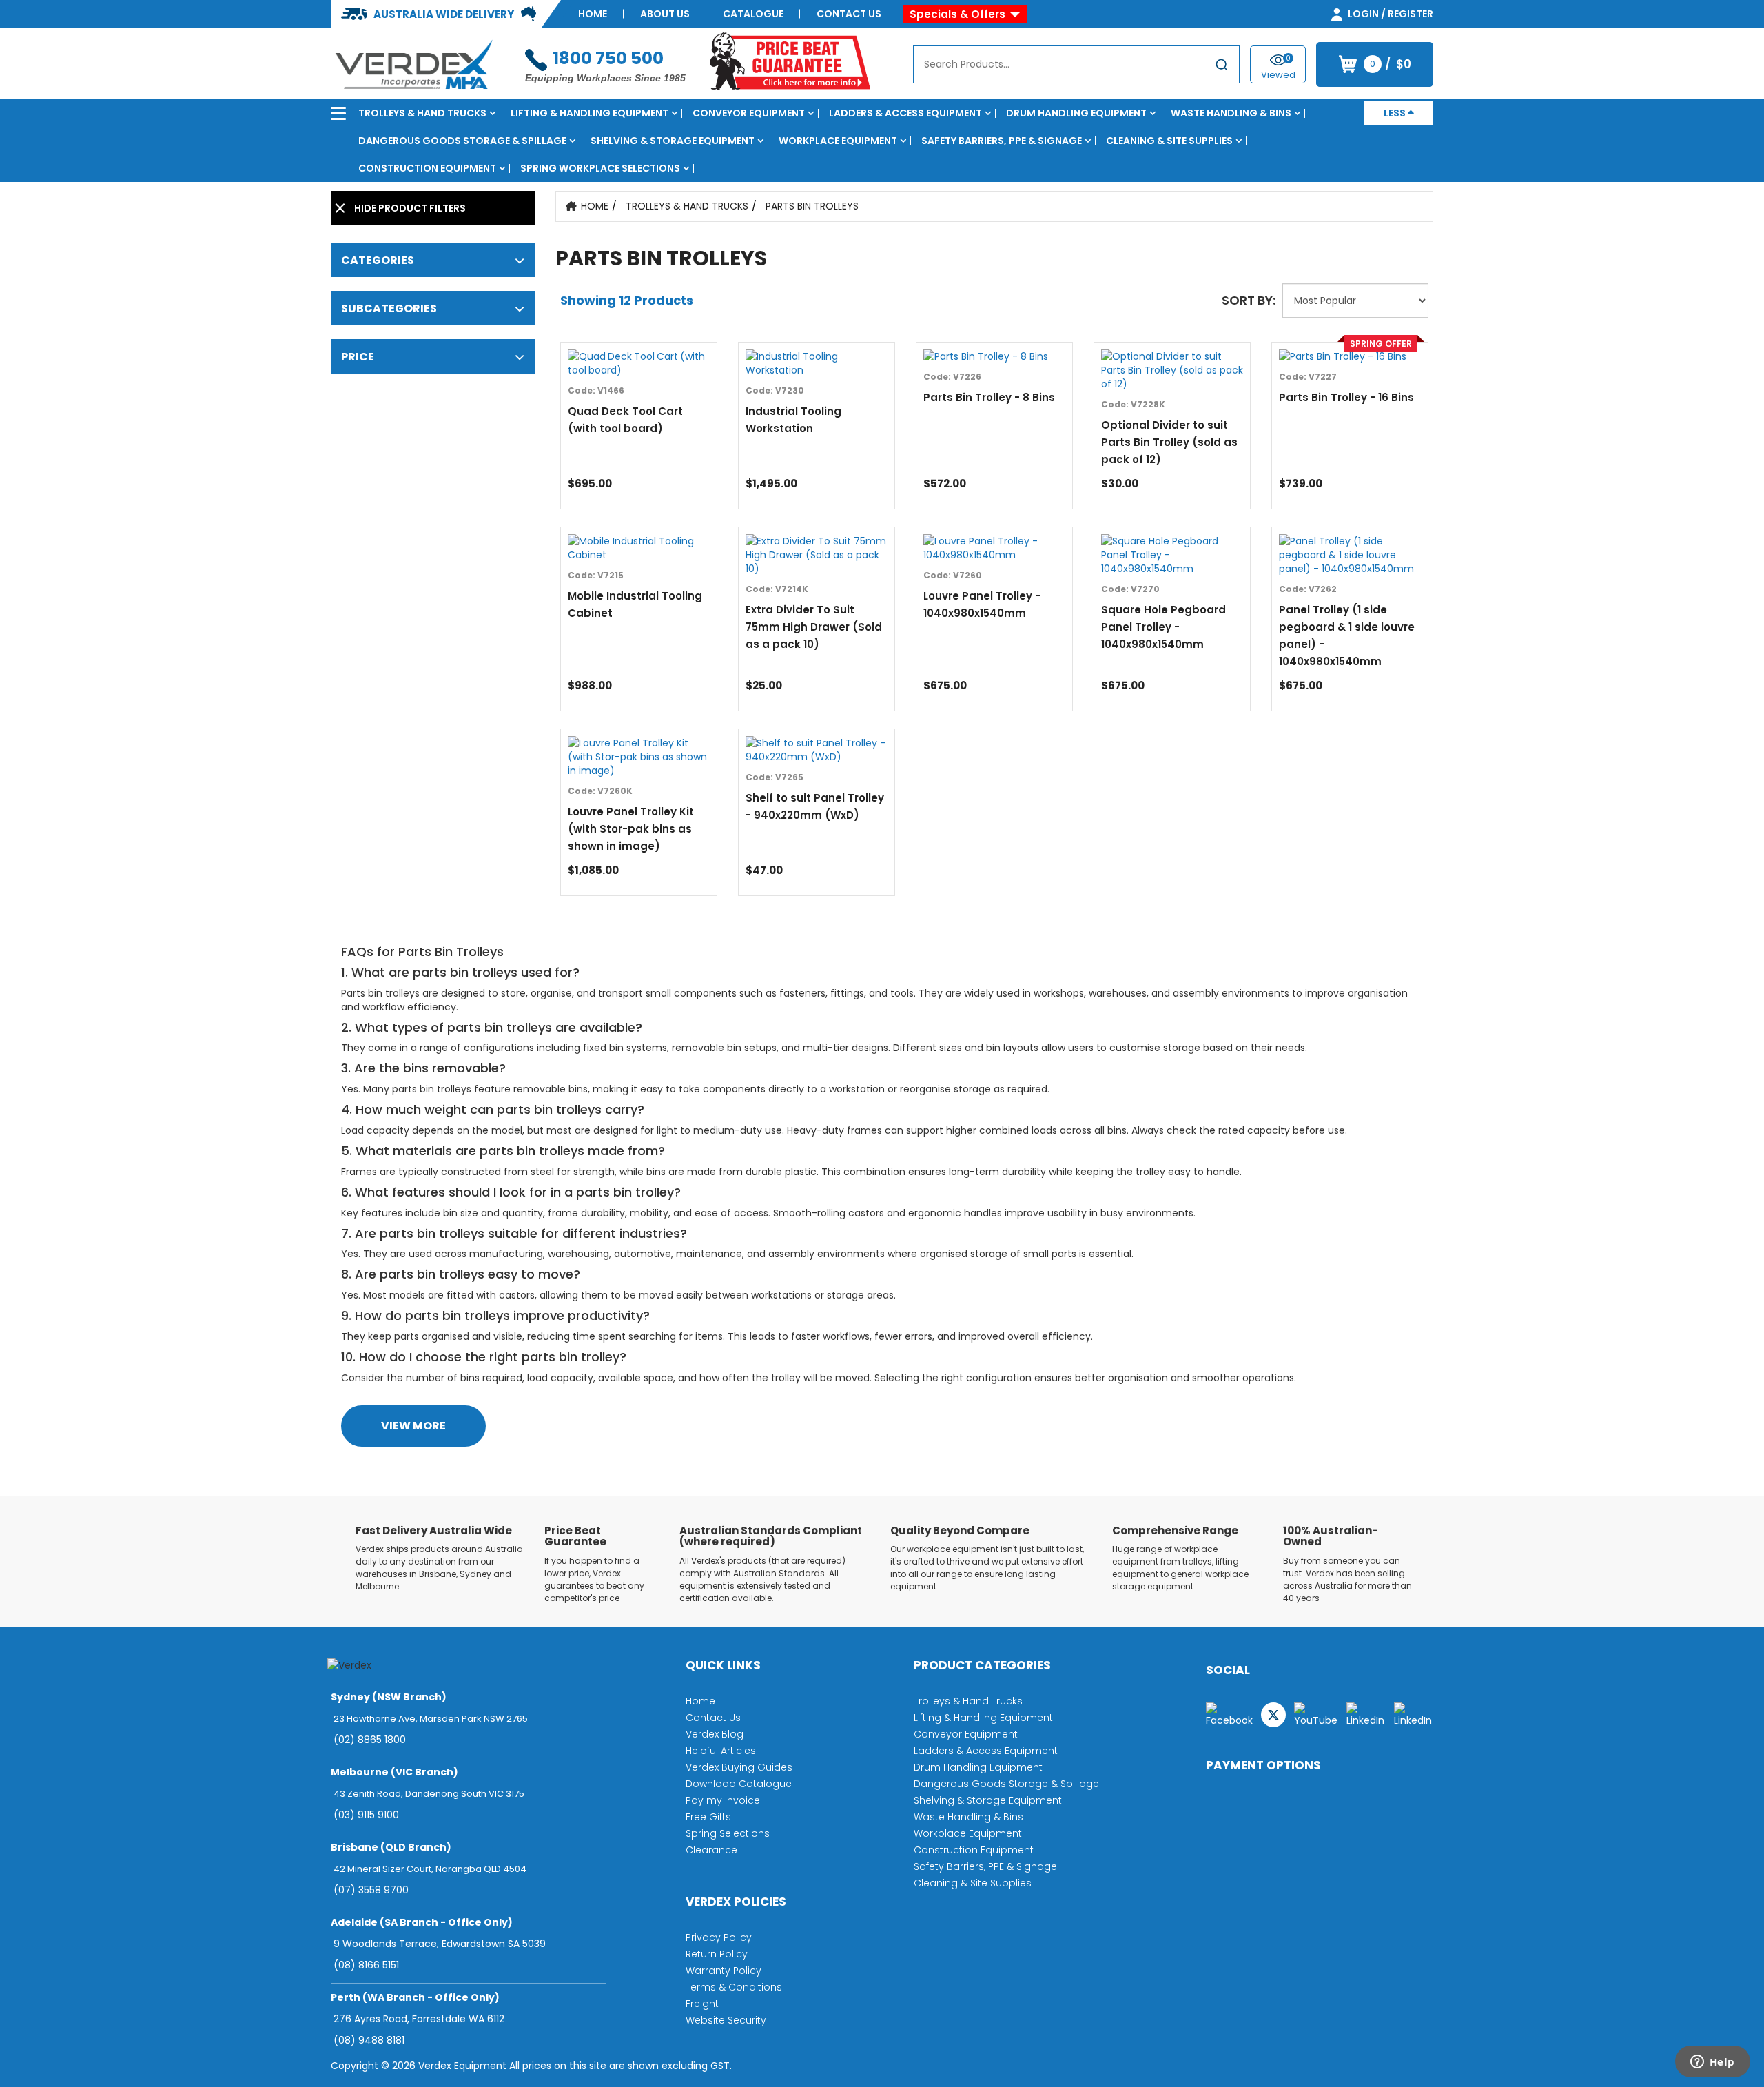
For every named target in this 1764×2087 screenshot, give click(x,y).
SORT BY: (1249, 300)
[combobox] (1076, 64)
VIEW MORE (413, 1426)
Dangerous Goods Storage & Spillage (462, 141)
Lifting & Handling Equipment (589, 113)
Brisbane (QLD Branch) (391, 1847)
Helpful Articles (721, 1751)
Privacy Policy (719, 1937)
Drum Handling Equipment (1076, 113)
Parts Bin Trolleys (812, 206)
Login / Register (1389, 14)
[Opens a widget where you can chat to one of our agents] (1712, 2063)
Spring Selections (728, 1833)
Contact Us (849, 14)
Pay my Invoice (723, 1800)
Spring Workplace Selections (600, 168)
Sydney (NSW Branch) (389, 1697)
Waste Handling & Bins (1231, 113)
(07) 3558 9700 (371, 1890)
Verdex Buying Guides (739, 1767)
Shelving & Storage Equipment (673, 141)
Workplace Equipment (838, 141)
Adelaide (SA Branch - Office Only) (422, 1922)
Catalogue (753, 14)
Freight (702, 2004)
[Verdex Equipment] (413, 63)
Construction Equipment (427, 168)
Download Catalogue (739, 1784)
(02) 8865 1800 (370, 1740)
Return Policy (717, 1954)
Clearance (711, 1850)
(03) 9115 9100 (366, 1815)
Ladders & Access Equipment (905, 113)
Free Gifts (708, 1817)
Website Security (726, 2020)
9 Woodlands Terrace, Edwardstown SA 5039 (440, 1944)
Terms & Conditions (734, 1987)
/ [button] (1391, 64)
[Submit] (1222, 67)
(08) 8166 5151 (366, 1965)
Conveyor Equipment (749, 113)
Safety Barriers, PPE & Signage (1002, 141)
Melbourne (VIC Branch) (394, 1772)
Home (593, 14)
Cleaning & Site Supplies (1169, 141)
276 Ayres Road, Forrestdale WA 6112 (419, 2019)
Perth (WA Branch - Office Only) (415, 1997)
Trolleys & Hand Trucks (422, 113)
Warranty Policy (724, 1971)
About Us (665, 14)
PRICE (358, 357)
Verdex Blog (715, 1734)
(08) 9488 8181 (369, 2040)
